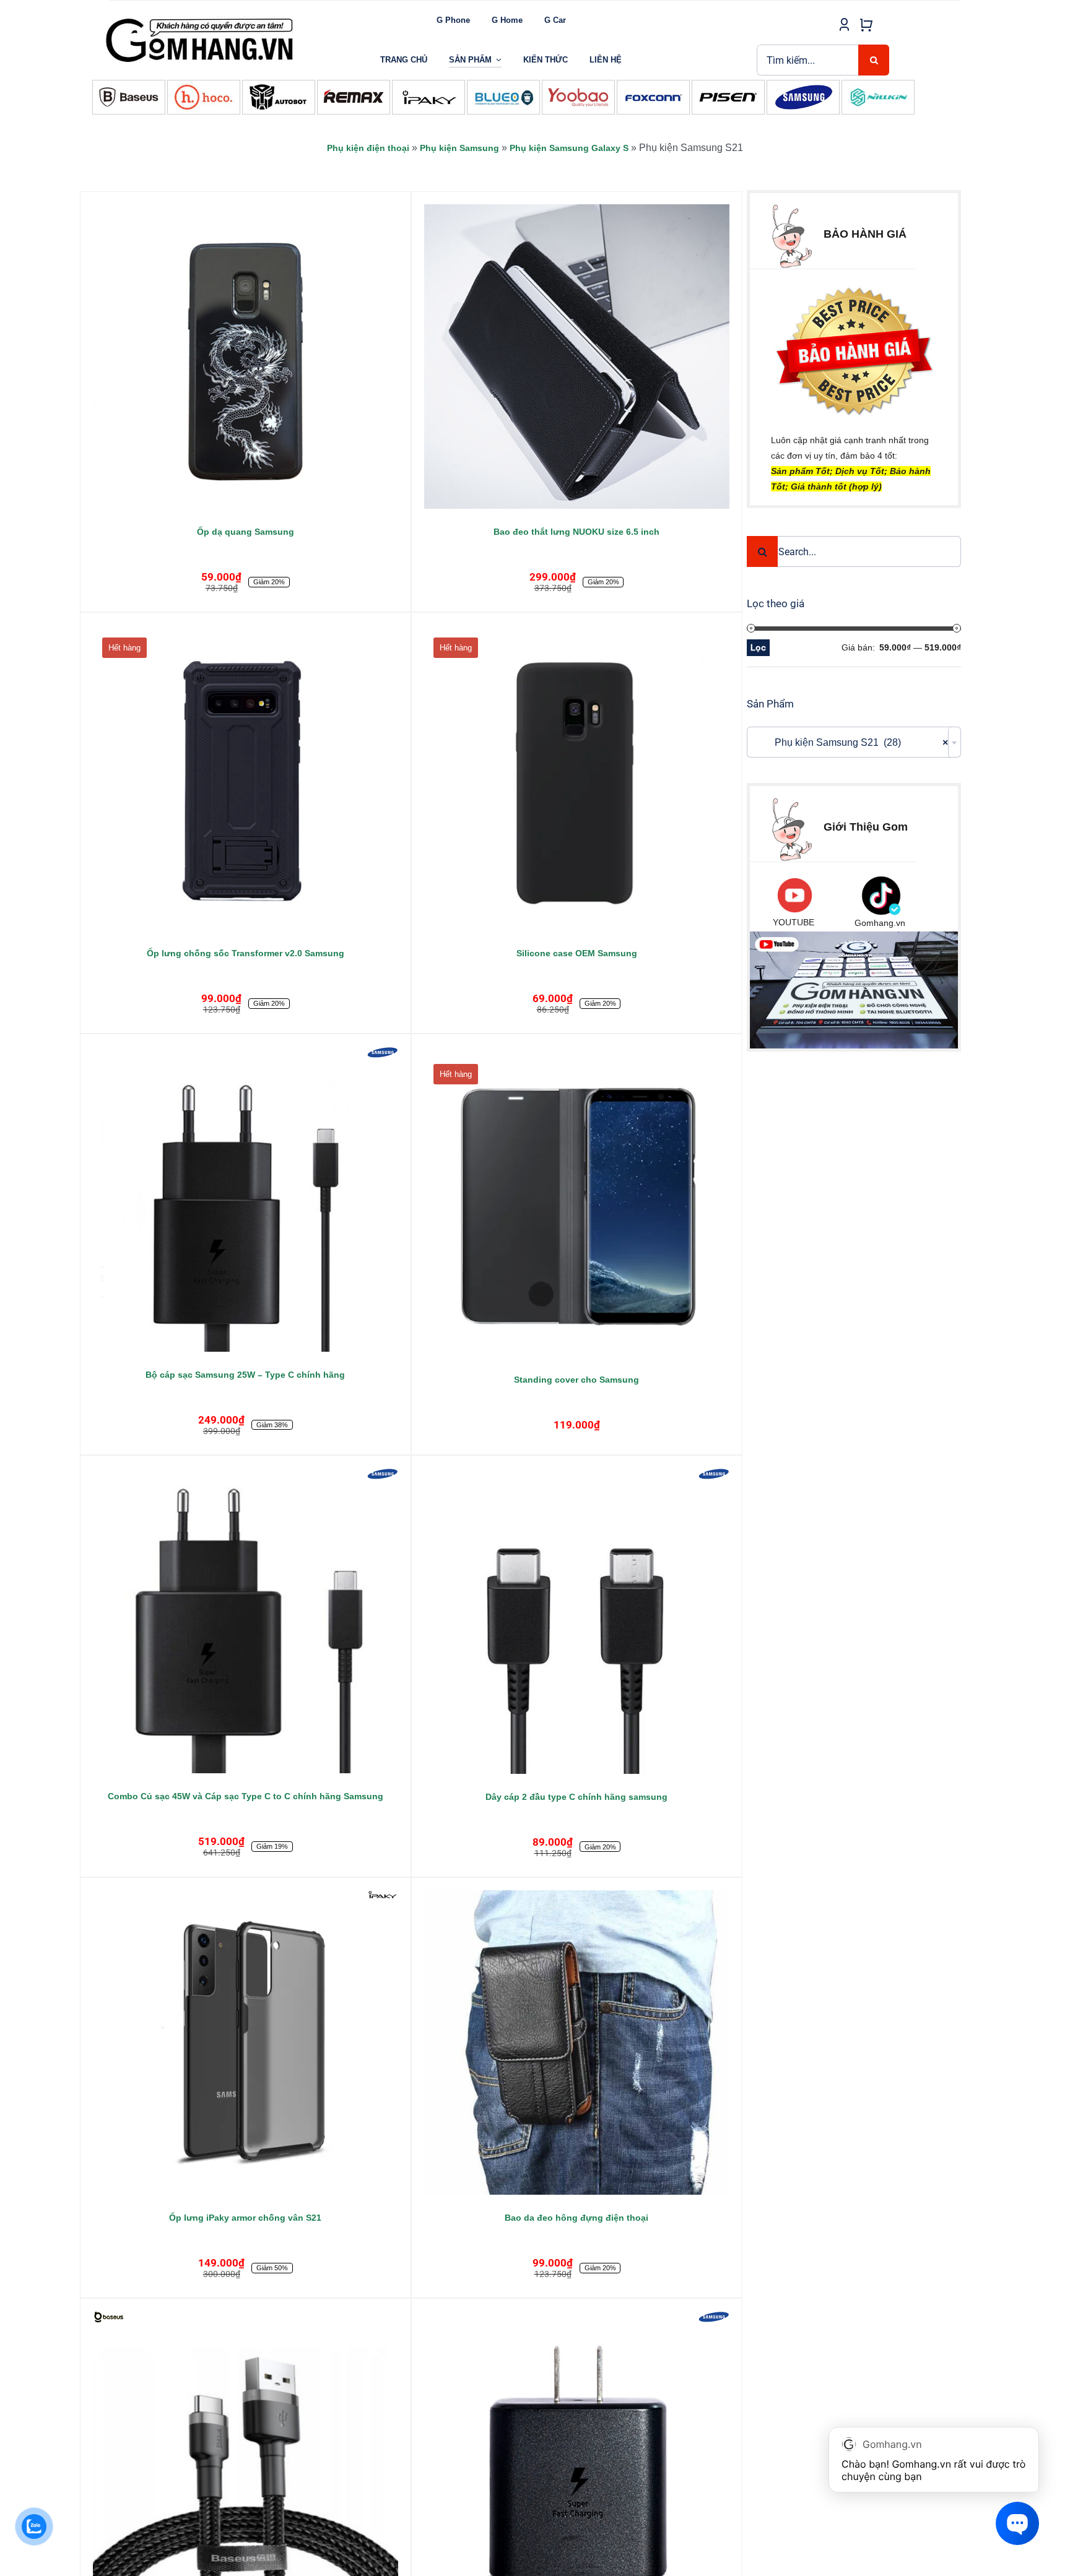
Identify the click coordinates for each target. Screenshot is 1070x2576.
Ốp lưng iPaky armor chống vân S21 (245, 2218)
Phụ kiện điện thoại (368, 148)
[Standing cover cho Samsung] (577, 1204)
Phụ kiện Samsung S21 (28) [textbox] (850, 742)
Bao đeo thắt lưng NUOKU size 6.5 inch (576, 532)
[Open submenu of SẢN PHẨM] (499, 60)
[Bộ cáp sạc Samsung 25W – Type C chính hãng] (246, 1199)
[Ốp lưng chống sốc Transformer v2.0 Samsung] (246, 778)
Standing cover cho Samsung (576, 1380)
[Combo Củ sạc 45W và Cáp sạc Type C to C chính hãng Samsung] (246, 1621)
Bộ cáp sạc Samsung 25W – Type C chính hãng (245, 1375)
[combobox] (854, 742)
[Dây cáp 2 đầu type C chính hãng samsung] (577, 1621)
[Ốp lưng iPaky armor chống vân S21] (246, 2043)
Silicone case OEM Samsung (577, 953)
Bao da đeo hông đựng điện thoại (576, 2218)
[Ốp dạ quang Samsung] (246, 357)
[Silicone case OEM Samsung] (577, 778)
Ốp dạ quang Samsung (246, 532)
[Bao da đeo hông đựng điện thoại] (577, 2043)
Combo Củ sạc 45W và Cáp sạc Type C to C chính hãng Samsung (246, 1796)
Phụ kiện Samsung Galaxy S (569, 148)
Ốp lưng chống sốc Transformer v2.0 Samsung (246, 953)
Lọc (758, 647)
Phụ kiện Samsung (459, 148)
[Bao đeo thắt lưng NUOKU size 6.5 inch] (577, 357)
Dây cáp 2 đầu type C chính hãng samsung (576, 1797)
